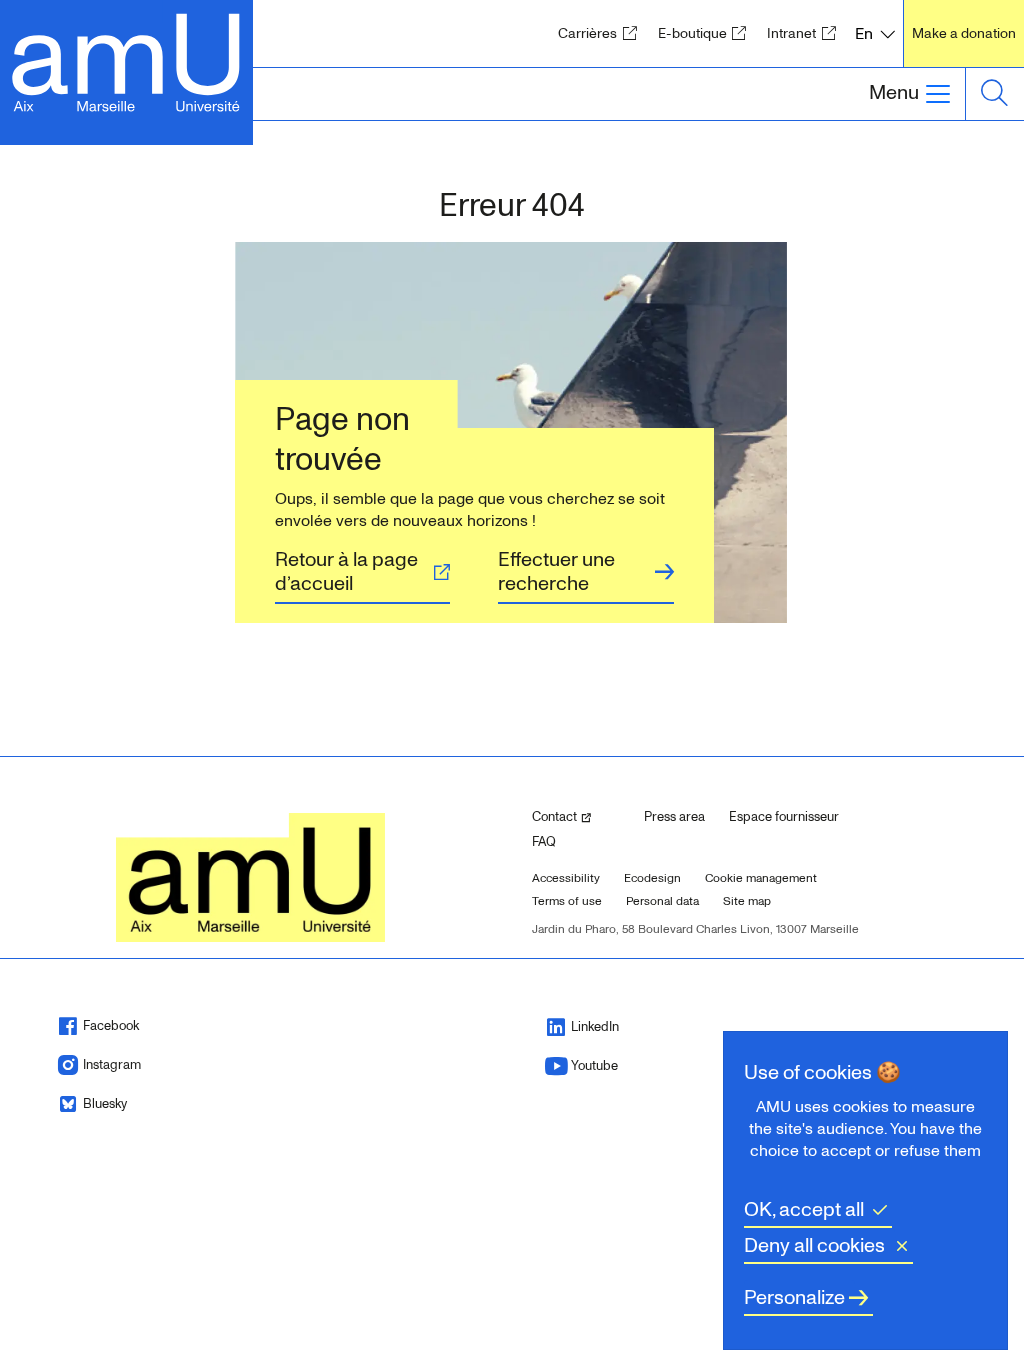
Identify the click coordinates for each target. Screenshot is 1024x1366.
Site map (747, 901)
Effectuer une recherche (556, 572)
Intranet (807, 33)
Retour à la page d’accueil (346, 572)
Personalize (794, 1298)
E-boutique (708, 33)
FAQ (544, 842)
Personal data (662, 901)
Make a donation (964, 33)
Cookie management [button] (761, 878)
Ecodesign (652, 878)
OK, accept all (804, 1210)
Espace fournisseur (784, 817)
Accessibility (566, 878)
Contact (580, 816)
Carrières (603, 33)
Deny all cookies (814, 1246)
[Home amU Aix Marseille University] (126, 60)
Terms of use (567, 901)
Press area (674, 817)
